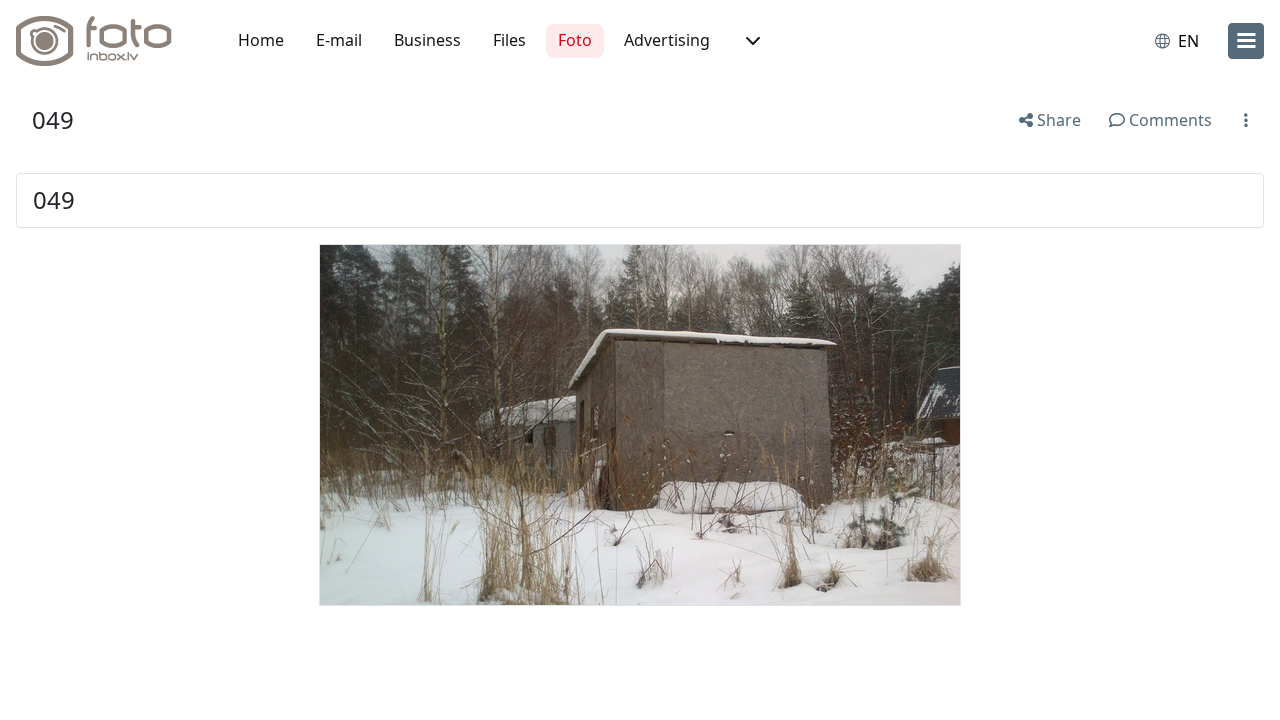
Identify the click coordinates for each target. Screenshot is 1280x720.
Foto (575, 40)
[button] (751, 41)
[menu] (1246, 41)
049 (53, 119)
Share (1057, 120)
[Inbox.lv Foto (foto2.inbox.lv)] (105, 41)
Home (261, 40)
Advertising (667, 40)
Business (427, 40)
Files (509, 40)
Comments (1168, 120)
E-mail (339, 40)
